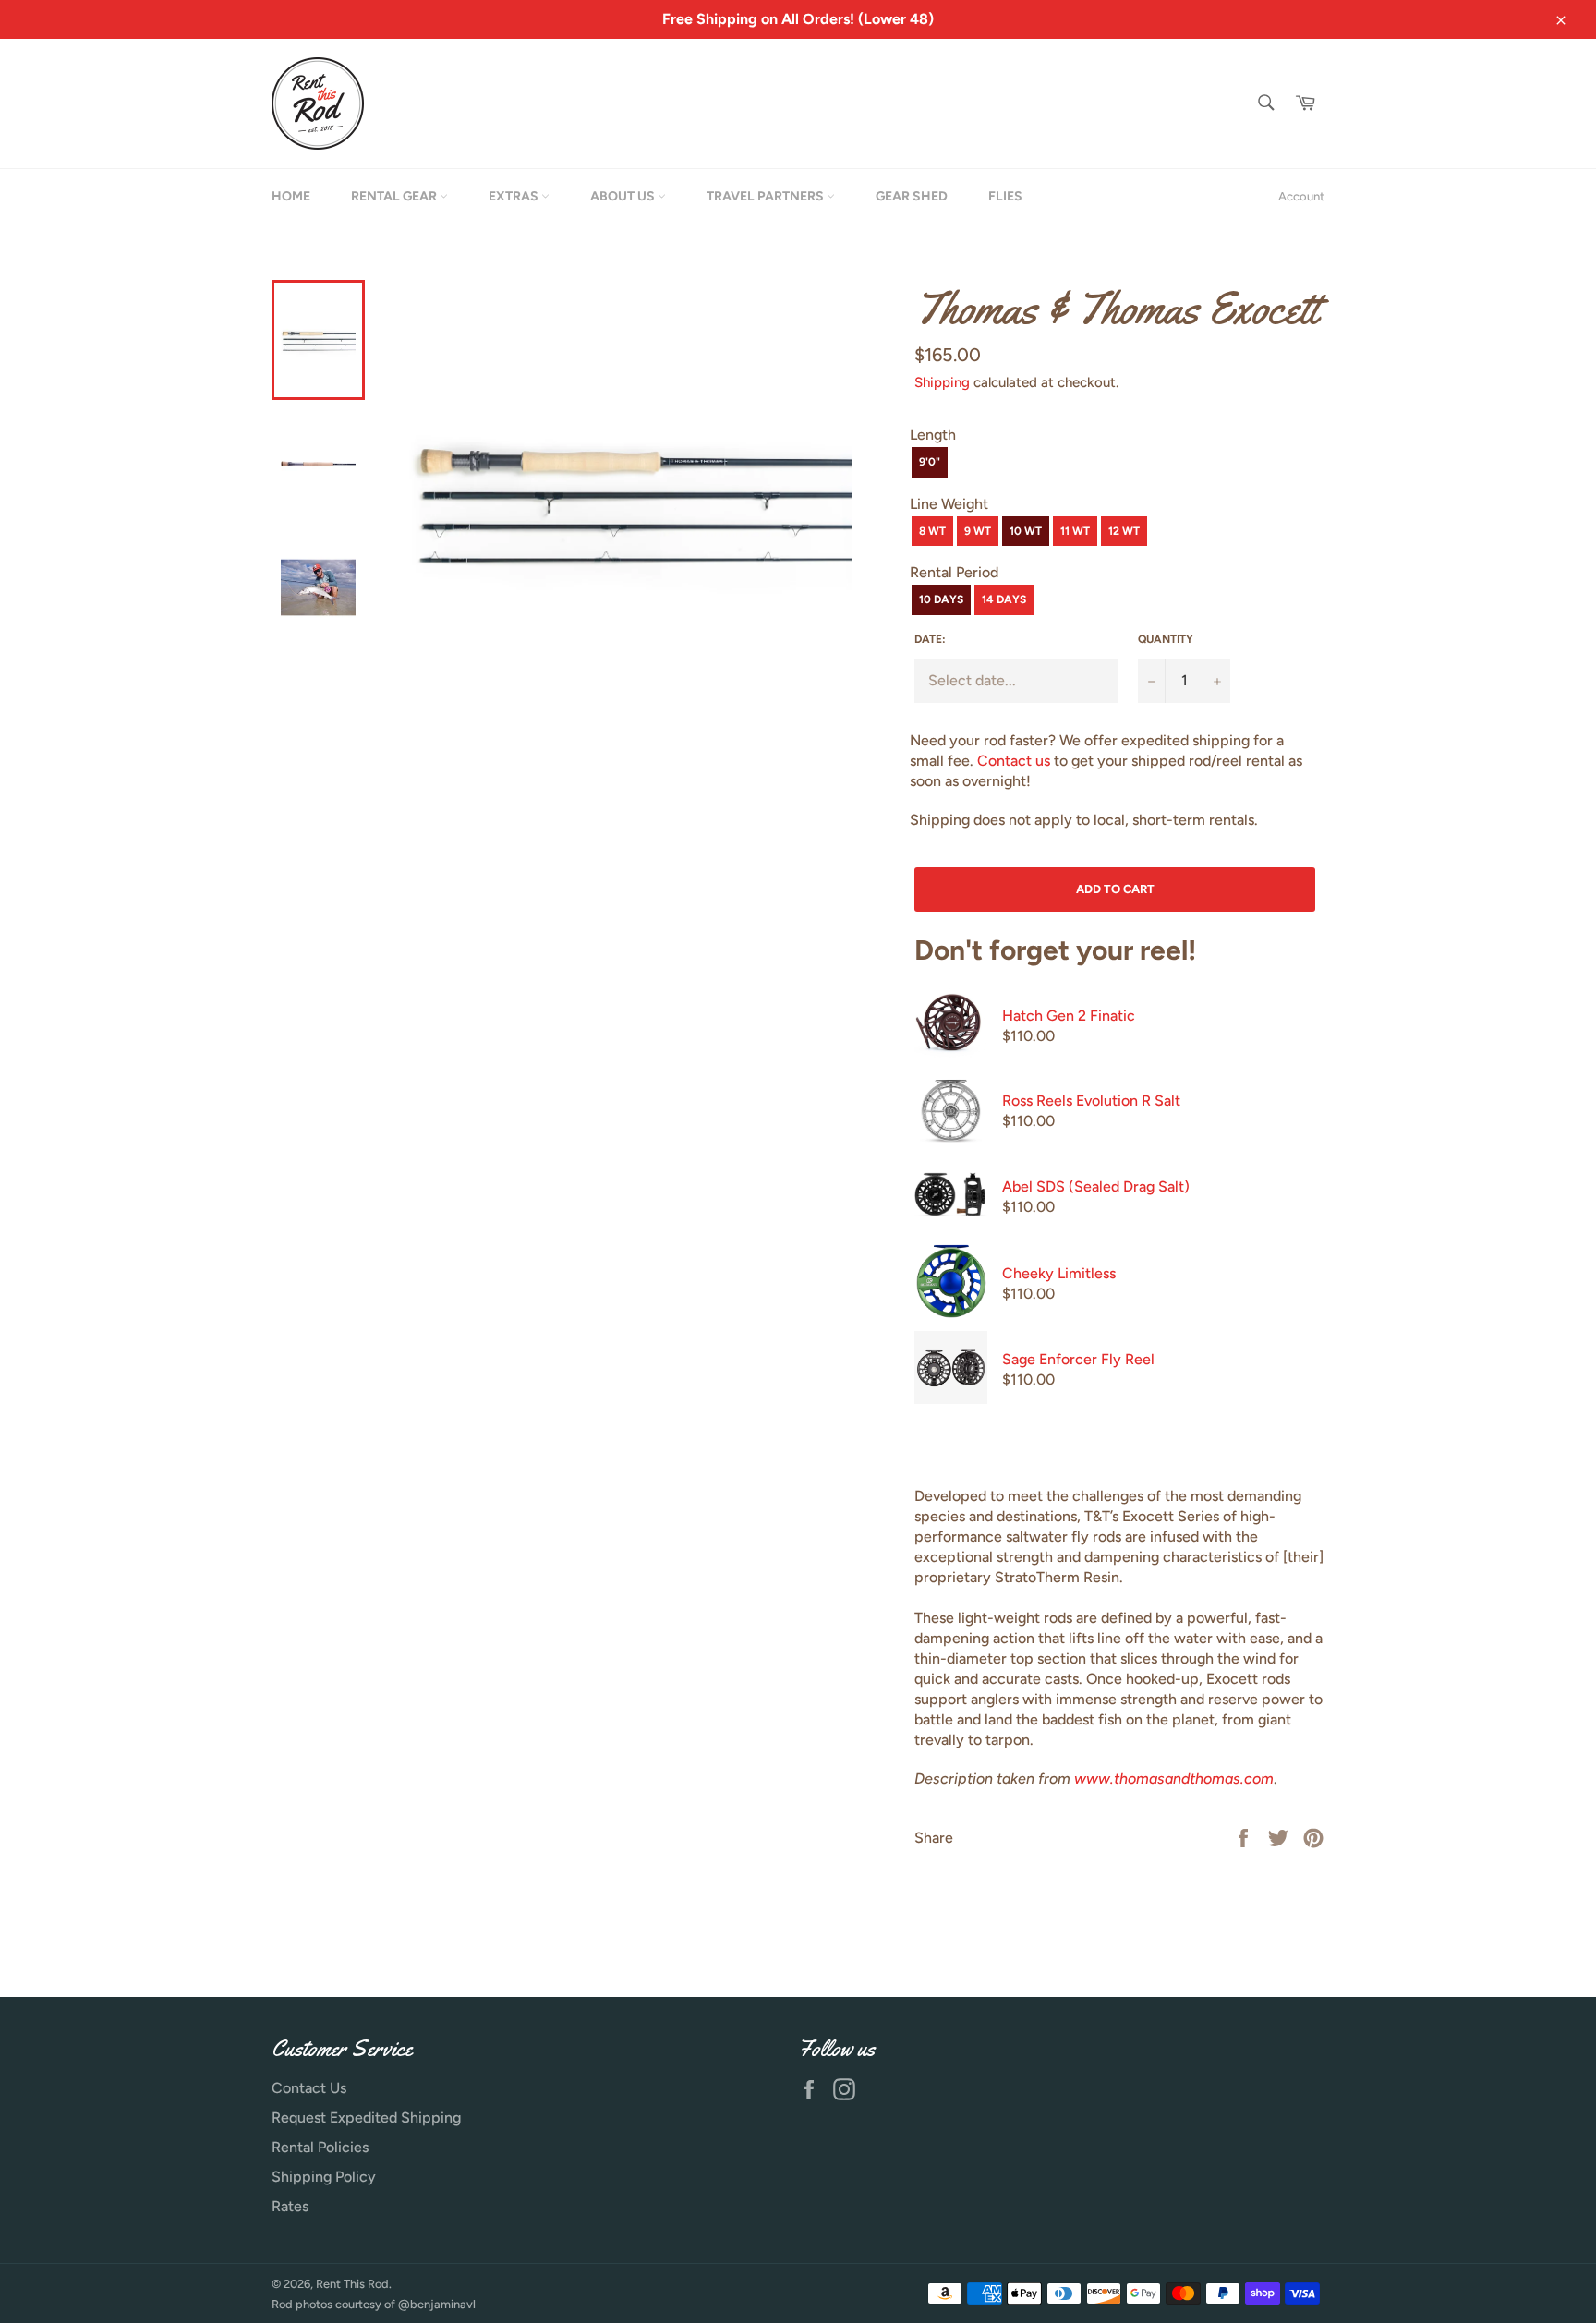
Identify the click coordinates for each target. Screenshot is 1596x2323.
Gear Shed (912, 196)
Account (1301, 196)
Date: (930, 639)
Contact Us (309, 2088)
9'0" (930, 462)
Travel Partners (767, 196)
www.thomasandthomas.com (1174, 1779)
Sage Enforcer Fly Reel (1078, 1359)
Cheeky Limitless (1059, 1273)
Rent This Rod (352, 2284)
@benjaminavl (437, 2304)
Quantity (1166, 639)
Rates (290, 2206)
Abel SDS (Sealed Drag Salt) (1096, 1186)
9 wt (978, 531)
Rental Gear (395, 196)
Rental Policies (320, 2147)
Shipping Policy (324, 2177)
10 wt (1026, 531)
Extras (515, 196)
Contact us (1014, 761)
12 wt (1124, 531)
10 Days (941, 599)
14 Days (1004, 599)
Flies (1005, 196)
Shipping (942, 382)
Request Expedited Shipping (366, 2117)
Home (291, 196)
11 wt (1075, 531)
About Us (624, 196)
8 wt (932, 531)
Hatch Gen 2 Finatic (1069, 1016)
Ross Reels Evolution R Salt (1091, 1101)
